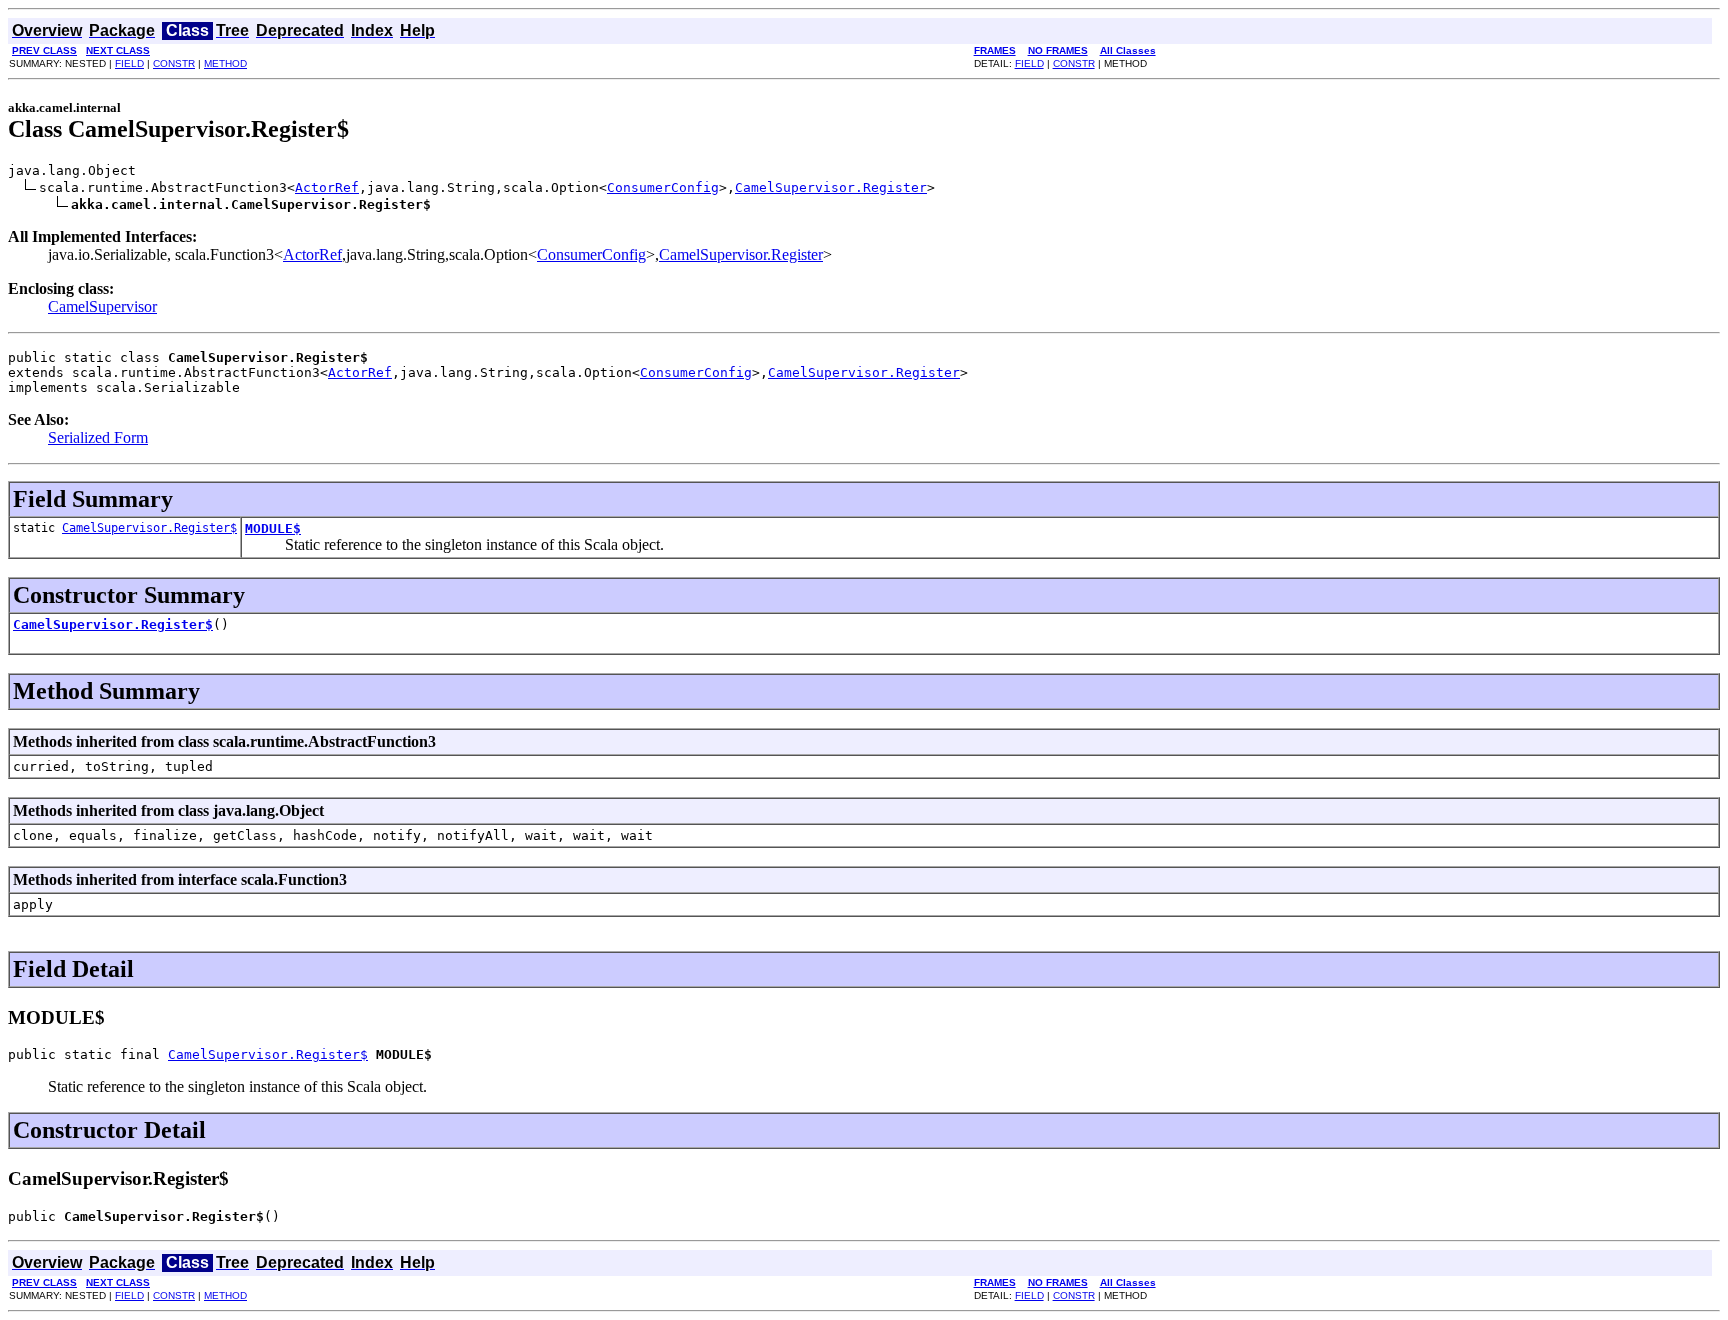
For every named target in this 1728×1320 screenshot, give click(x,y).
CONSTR (174, 63)
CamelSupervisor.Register (831, 187)
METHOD (225, 63)
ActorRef (327, 187)
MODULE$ (273, 528)
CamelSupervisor (102, 306)
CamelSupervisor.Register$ (149, 528)
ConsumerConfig (663, 187)
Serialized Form (98, 437)
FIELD (129, 63)
